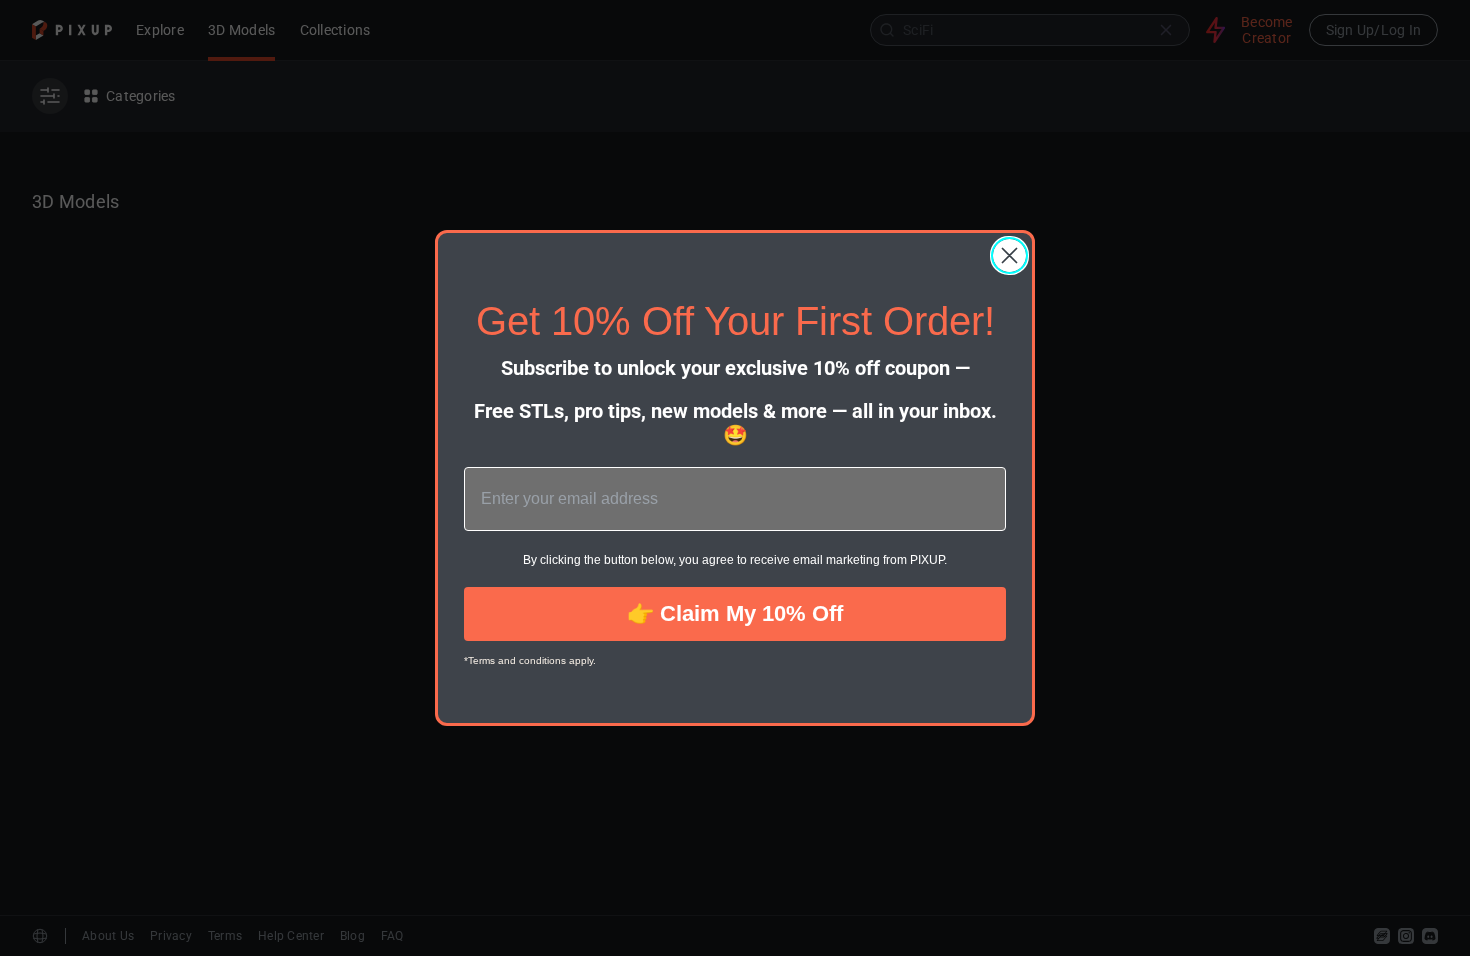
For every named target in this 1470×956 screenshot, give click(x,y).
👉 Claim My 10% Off (735, 613)
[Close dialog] (1009, 255)
